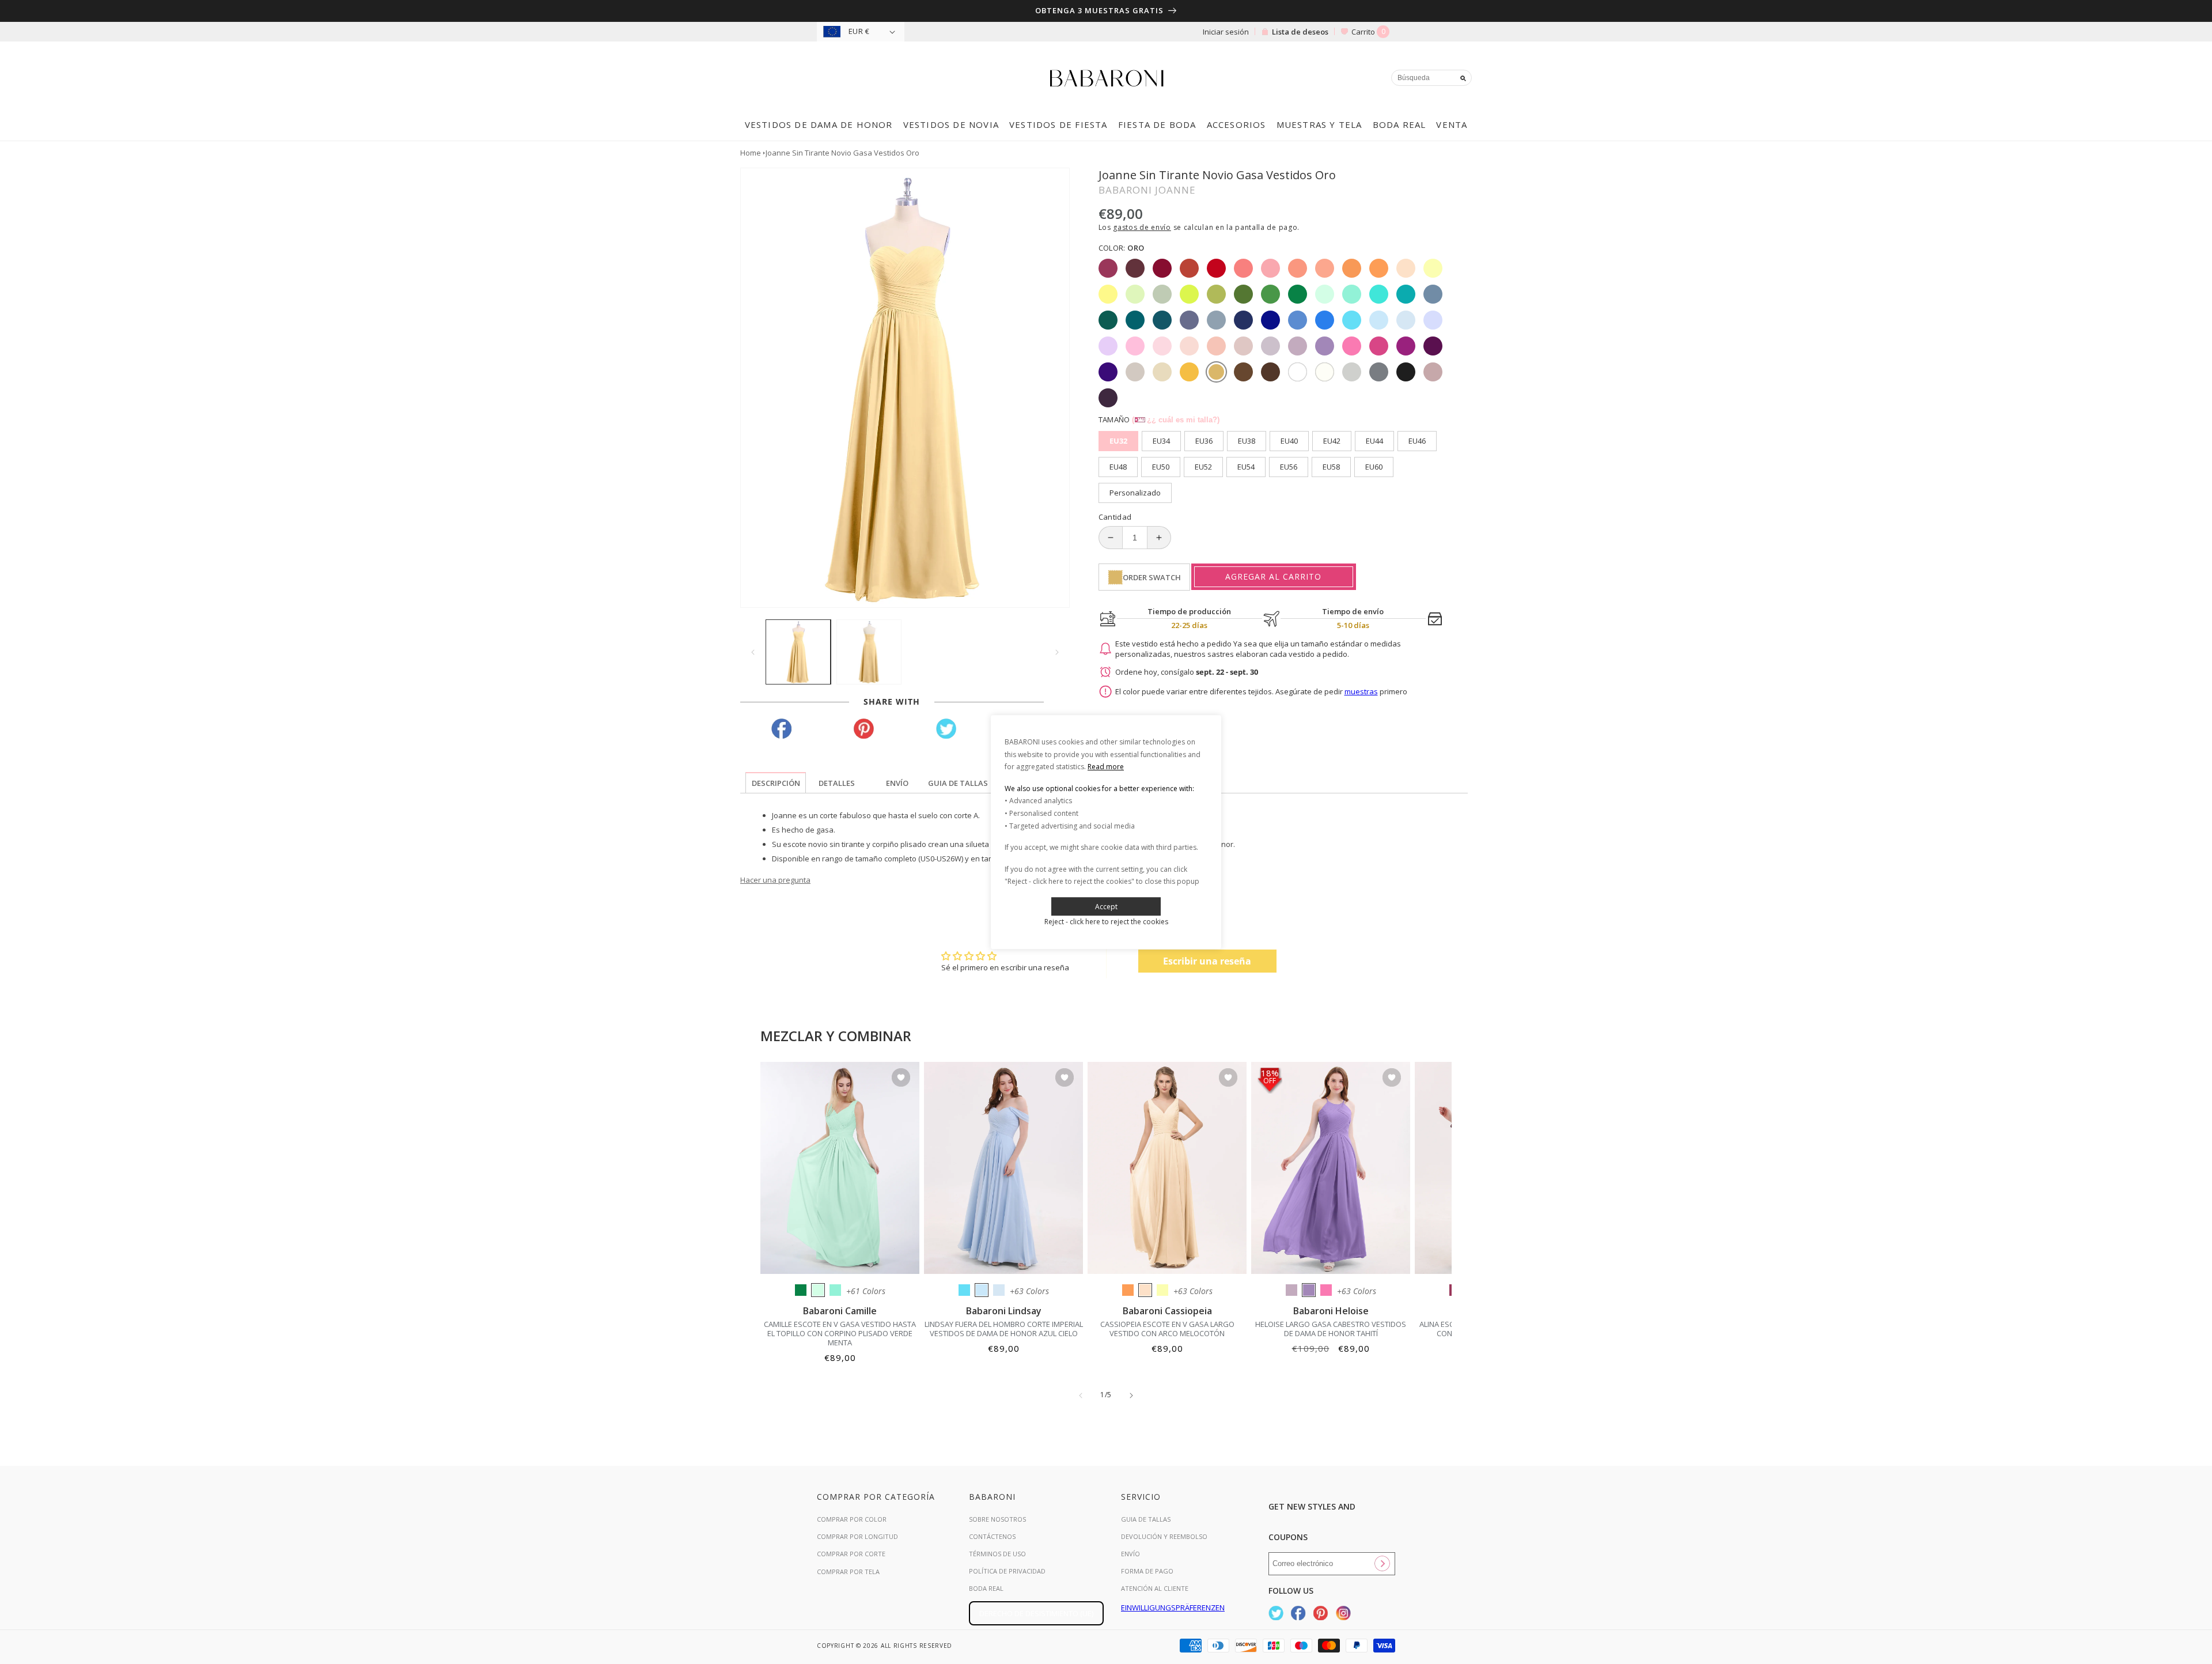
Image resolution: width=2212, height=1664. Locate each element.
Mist (999, 1290)
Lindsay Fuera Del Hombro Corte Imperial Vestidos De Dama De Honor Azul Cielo (1004, 1329)
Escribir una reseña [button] (1207, 961)
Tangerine (1128, 1290)
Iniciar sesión (1226, 32)
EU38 (1247, 441)
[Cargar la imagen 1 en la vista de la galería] (798, 652)
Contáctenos (992, 1536)
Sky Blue (982, 1290)
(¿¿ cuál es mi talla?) (1176, 420)
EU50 (1161, 467)
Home (751, 153)
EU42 (1332, 441)
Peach (1145, 1290)
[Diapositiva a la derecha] (1057, 652)
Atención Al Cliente (1155, 1588)
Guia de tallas (1146, 1519)
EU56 (1289, 467)
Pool (964, 1290)
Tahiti (1309, 1290)
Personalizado (1135, 493)
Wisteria (1291, 1290)
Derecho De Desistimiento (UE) (1036, 1613)
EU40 (1289, 441)
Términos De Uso (997, 1554)
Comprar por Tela (848, 1572)
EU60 (1374, 467)
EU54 (1246, 467)
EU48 (1118, 467)
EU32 (1118, 441)
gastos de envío (1142, 227)
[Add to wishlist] (901, 1078)
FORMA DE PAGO (1147, 1571)
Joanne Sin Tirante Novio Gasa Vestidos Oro (842, 153)
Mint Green (818, 1290)
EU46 (1417, 441)
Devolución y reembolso (1164, 1536)
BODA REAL (986, 1588)
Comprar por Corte (851, 1554)
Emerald (801, 1290)
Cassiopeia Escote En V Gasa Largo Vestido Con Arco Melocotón (1167, 1329)
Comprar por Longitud (857, 1536)
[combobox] (1431, 78)
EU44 (1374, 441)
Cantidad (1115, 517)
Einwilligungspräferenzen (1173, 1608)
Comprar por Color (852, 1519)
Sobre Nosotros (997, 1519)
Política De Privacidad (1007, 1571)
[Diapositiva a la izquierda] (753, 652)
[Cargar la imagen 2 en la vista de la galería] (869, 652)
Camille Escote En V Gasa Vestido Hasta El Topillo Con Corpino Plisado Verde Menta (840, 1333)
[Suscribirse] (1382, 1564)
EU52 (1203, 467)
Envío (1130, 1554)
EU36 (1204, 441)
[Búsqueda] (1463, 78)
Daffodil (1162, 1290)
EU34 (1161, 441)
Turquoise (835, 1290)
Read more (1106, 767)
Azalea (1326, 1290)
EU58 (1331, 467)
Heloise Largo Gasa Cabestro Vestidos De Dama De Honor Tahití (1331, 1329)
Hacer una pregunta (775, 880)
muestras (1361, 691)
